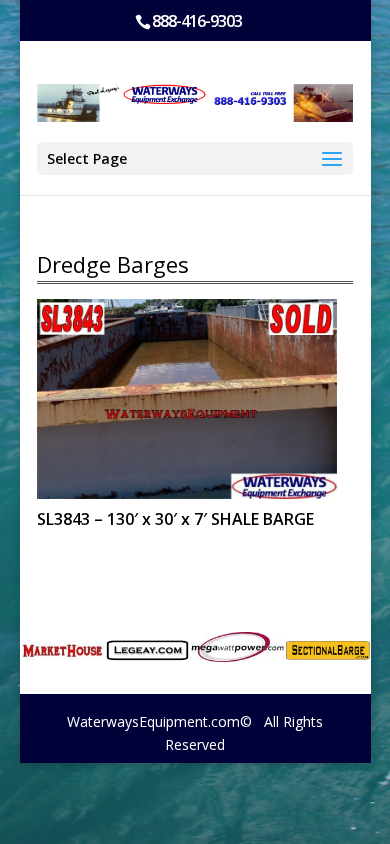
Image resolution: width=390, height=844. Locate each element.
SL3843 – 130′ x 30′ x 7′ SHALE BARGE (175, 519)
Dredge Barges (113, 264)
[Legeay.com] (147, 650)
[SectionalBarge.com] (327, 650)
